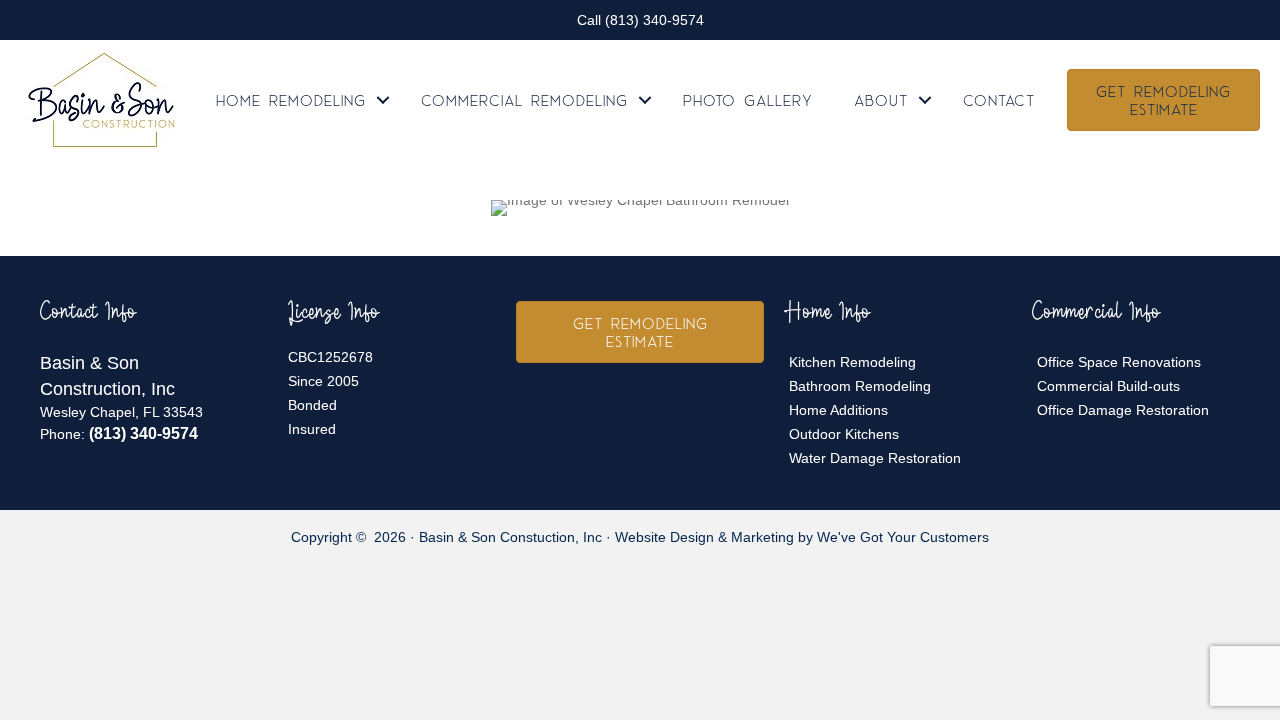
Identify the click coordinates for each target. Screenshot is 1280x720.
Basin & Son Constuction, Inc (510, 537)
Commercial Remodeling (524, 100)
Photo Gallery (748, 100)
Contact (999, 100)
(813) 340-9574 (654, 20)
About (881, 100)
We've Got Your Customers (903, 537)
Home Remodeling (291, 100)
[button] (383, 100)
